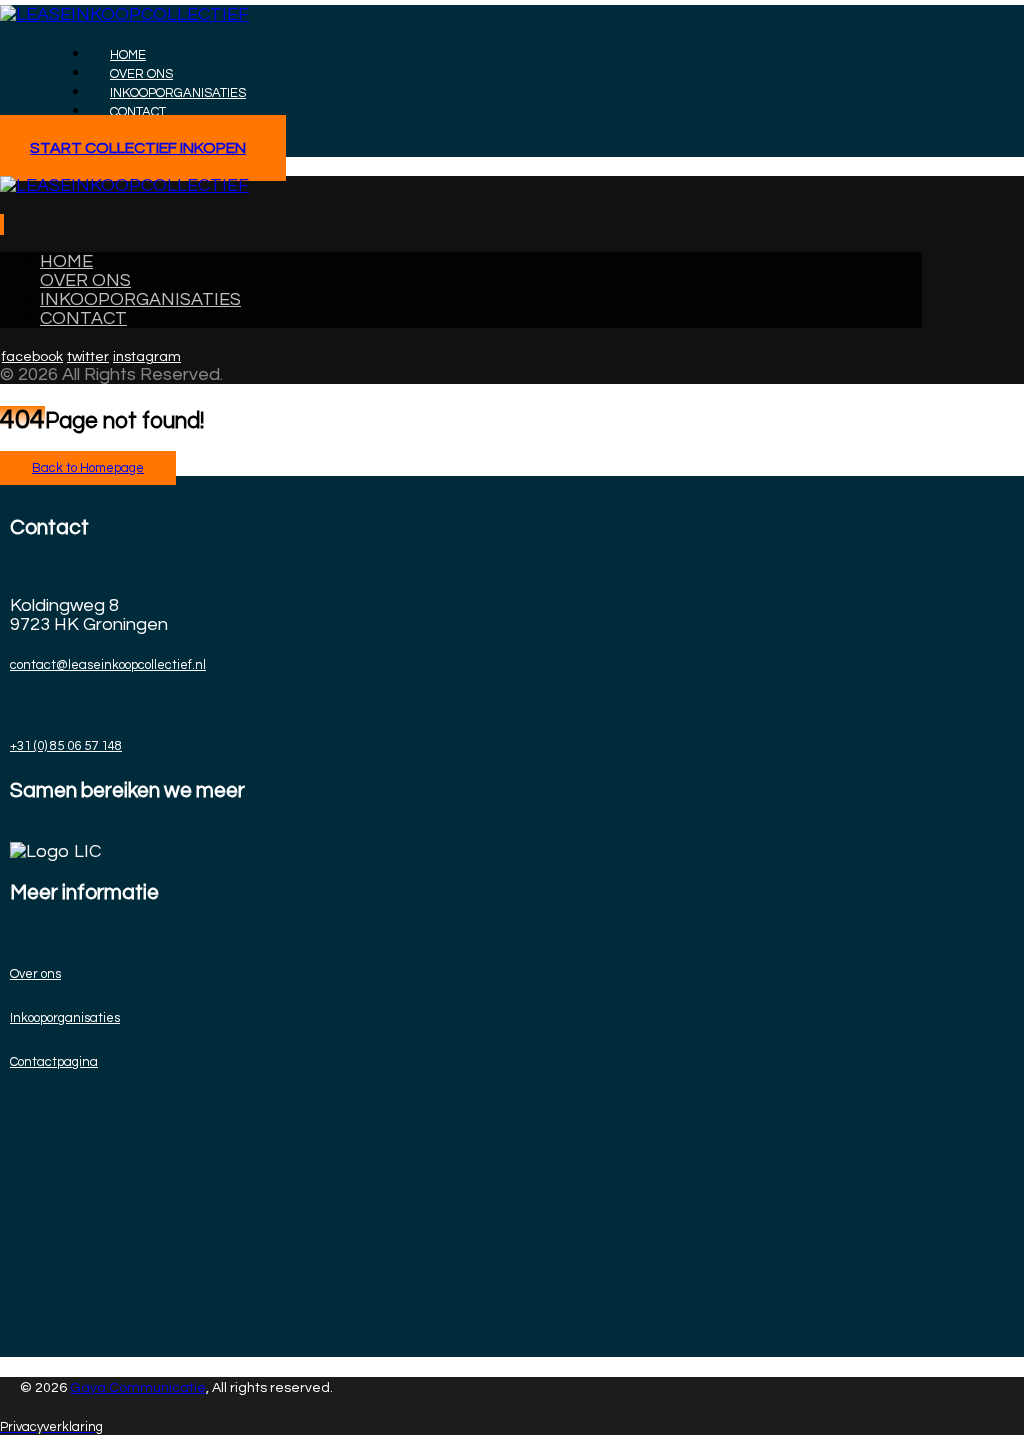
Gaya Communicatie (138, 1388)
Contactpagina (54, 1062)
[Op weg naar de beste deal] (124, 14)
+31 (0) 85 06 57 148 (66, 746)
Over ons (35, 974)
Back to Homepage (88, 468)
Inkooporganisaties (65, 1018)
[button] (1, 224)
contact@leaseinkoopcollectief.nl (108, 665)
